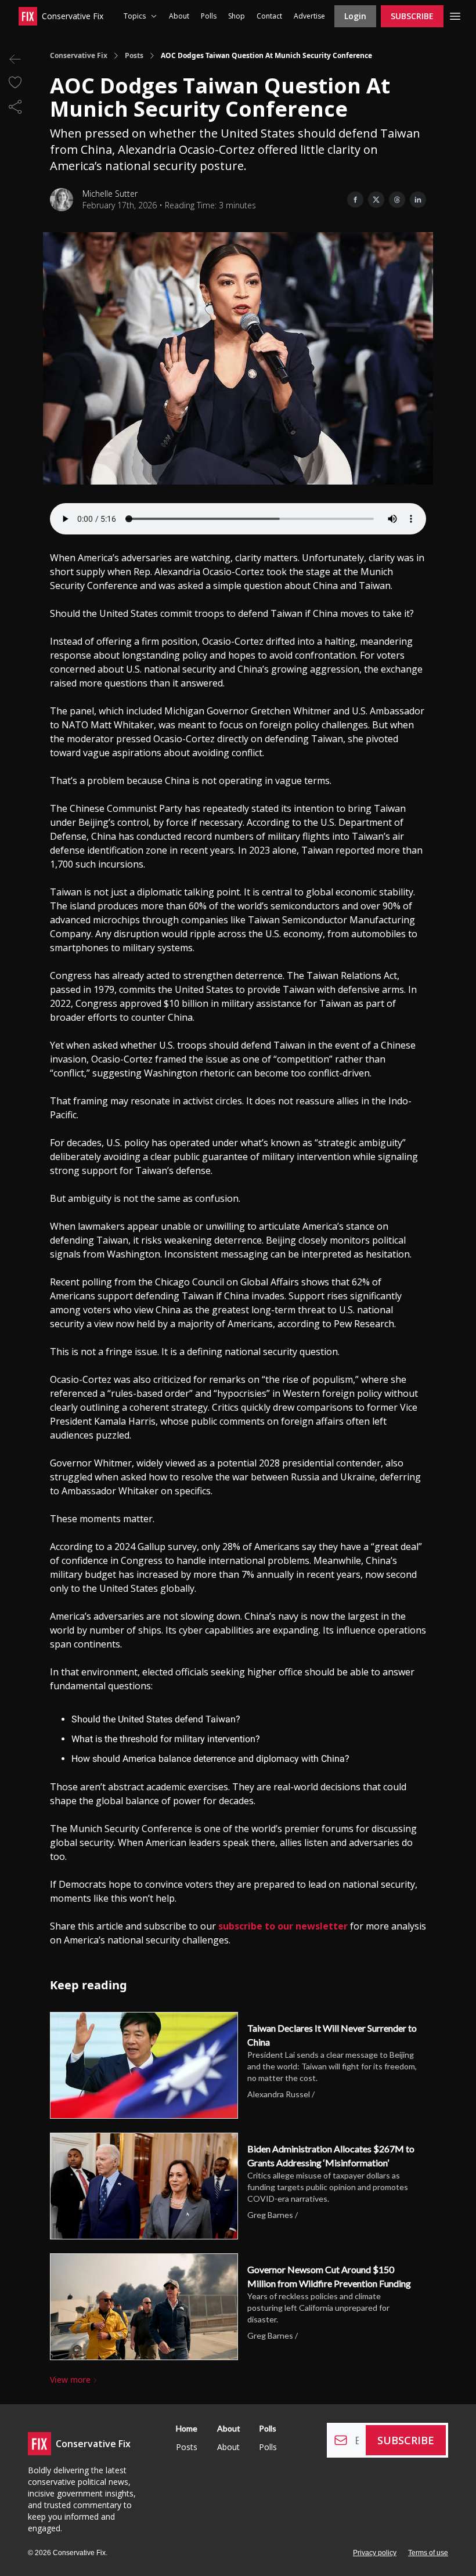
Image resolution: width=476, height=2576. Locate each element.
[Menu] (455, 15)
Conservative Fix (79, 56)
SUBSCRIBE (412, 16)
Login (355, 16)
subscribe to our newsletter (283, 1926)
